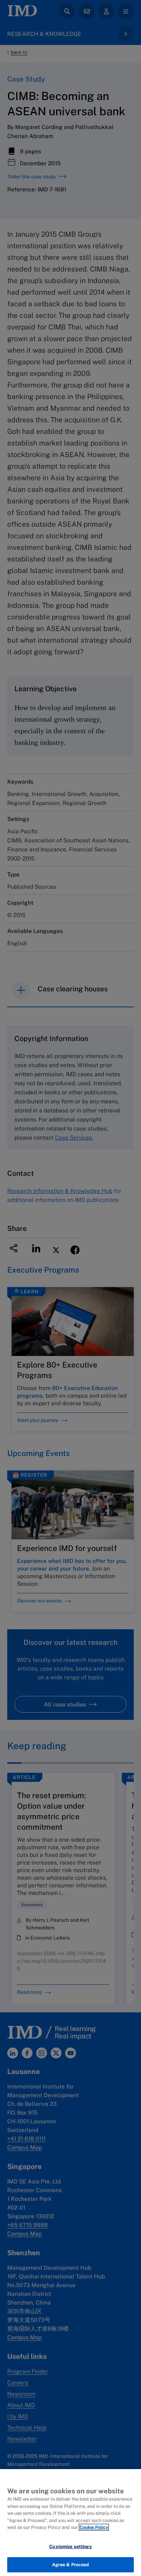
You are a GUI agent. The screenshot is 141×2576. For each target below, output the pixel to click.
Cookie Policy (94, 2527)
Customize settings (70, 2546)
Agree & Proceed (71, 2565)
